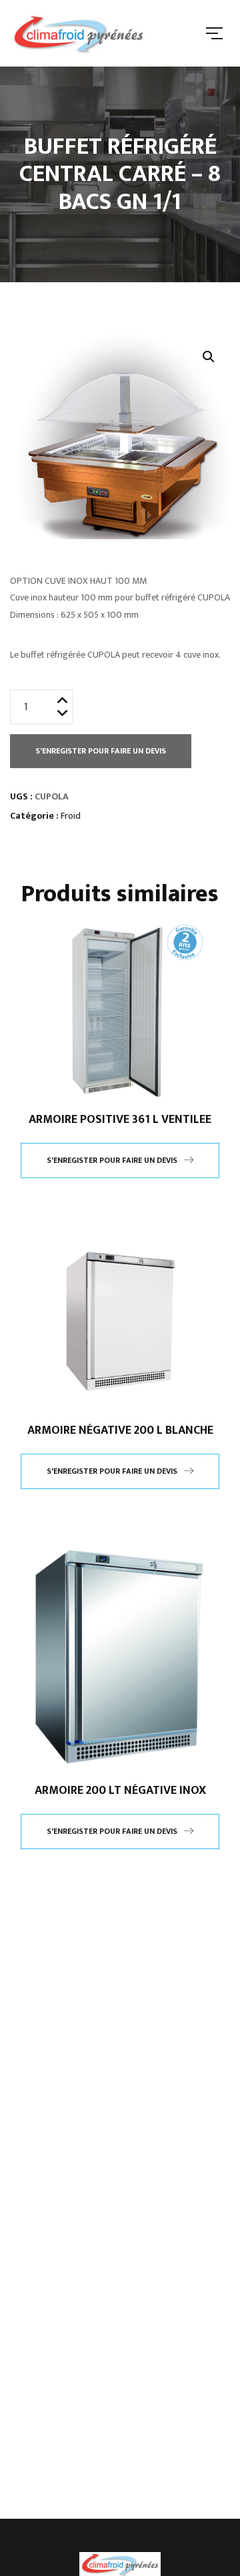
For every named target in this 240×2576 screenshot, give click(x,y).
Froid (71, 816)
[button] (209, 357)
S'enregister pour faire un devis (101, 751)
